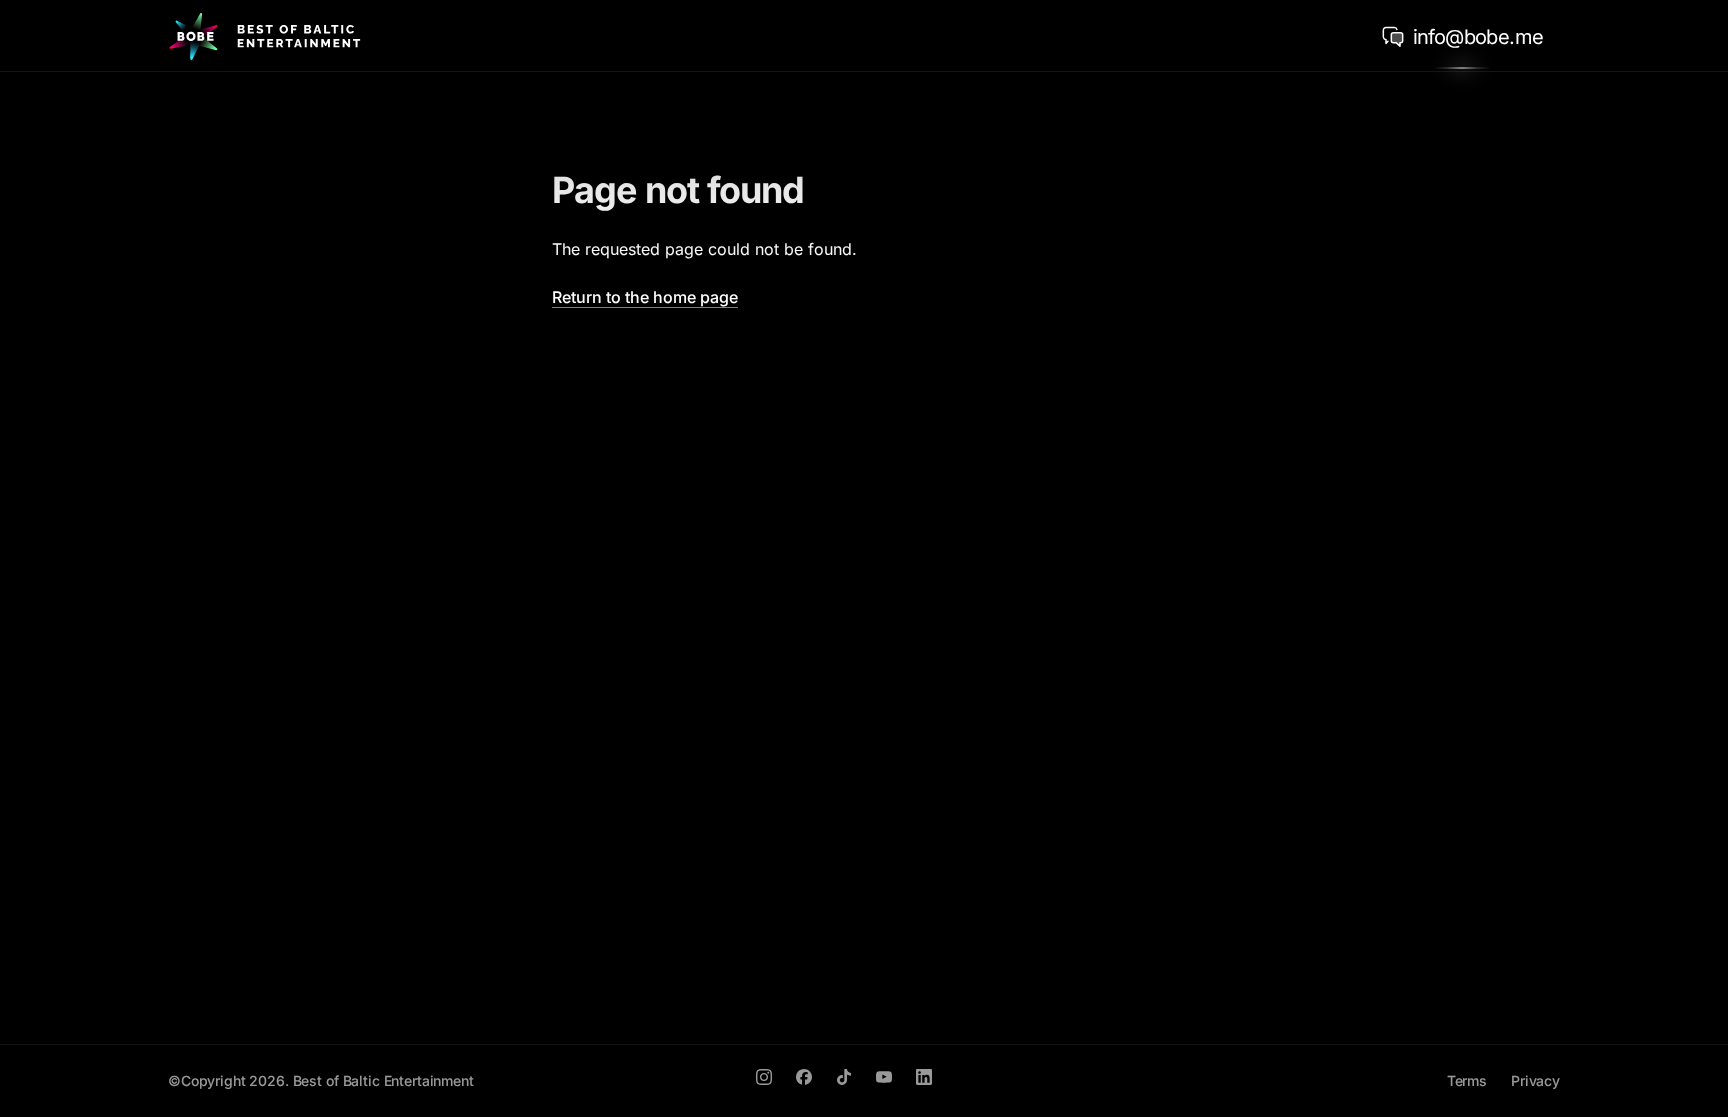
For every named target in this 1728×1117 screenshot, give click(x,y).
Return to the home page (645, 297)
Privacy (1535, 1080)
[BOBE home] (264, 36)
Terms (1467, 1080)
